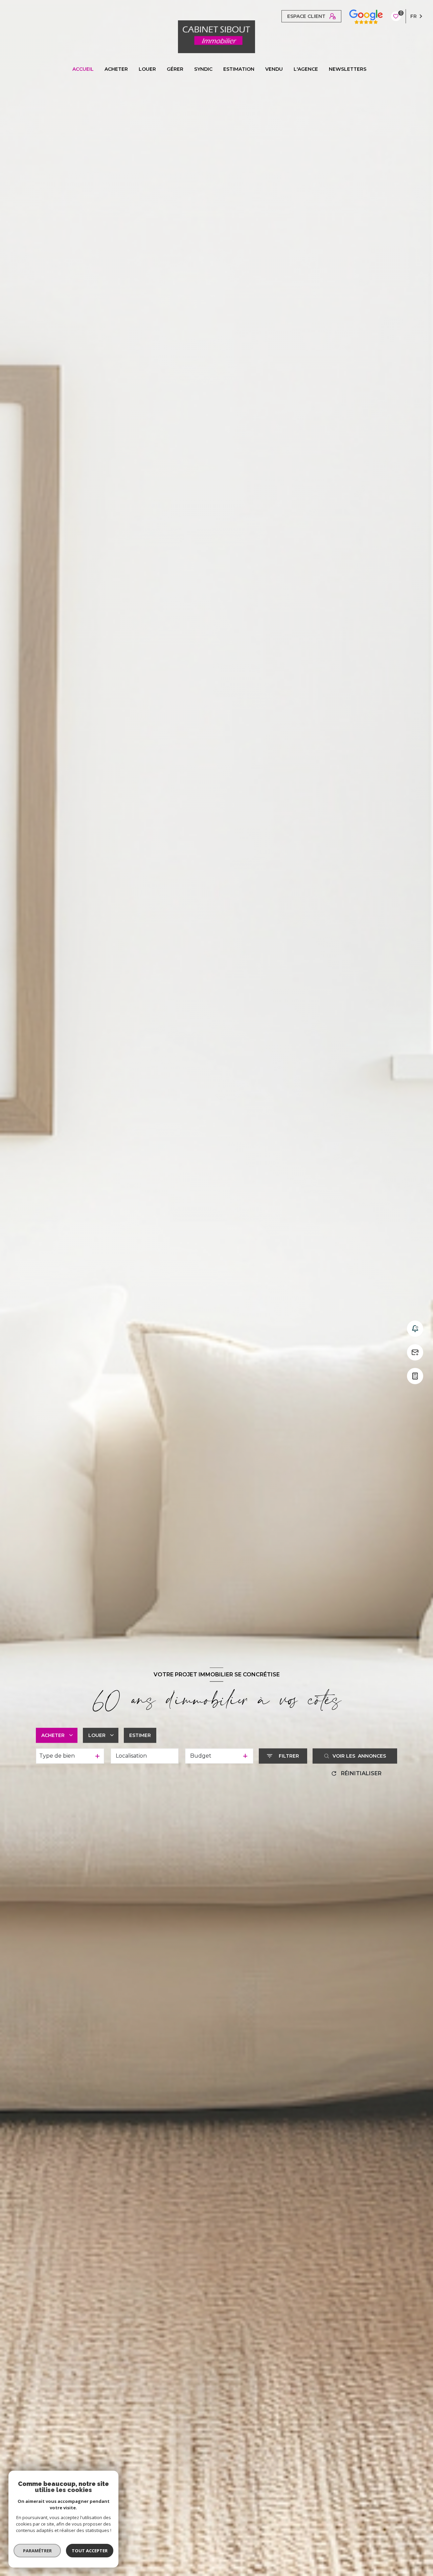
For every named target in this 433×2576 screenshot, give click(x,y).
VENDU (274, 69)
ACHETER (116, 69)
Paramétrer (37, 2551)
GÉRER (175, 69)
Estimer (140, 1735)
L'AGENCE (306, 69)
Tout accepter (90, 2551)
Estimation (239, 69)
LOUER (147, 69)
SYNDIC (203, 69)
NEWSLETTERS (348, 69)
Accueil (83, 69)
